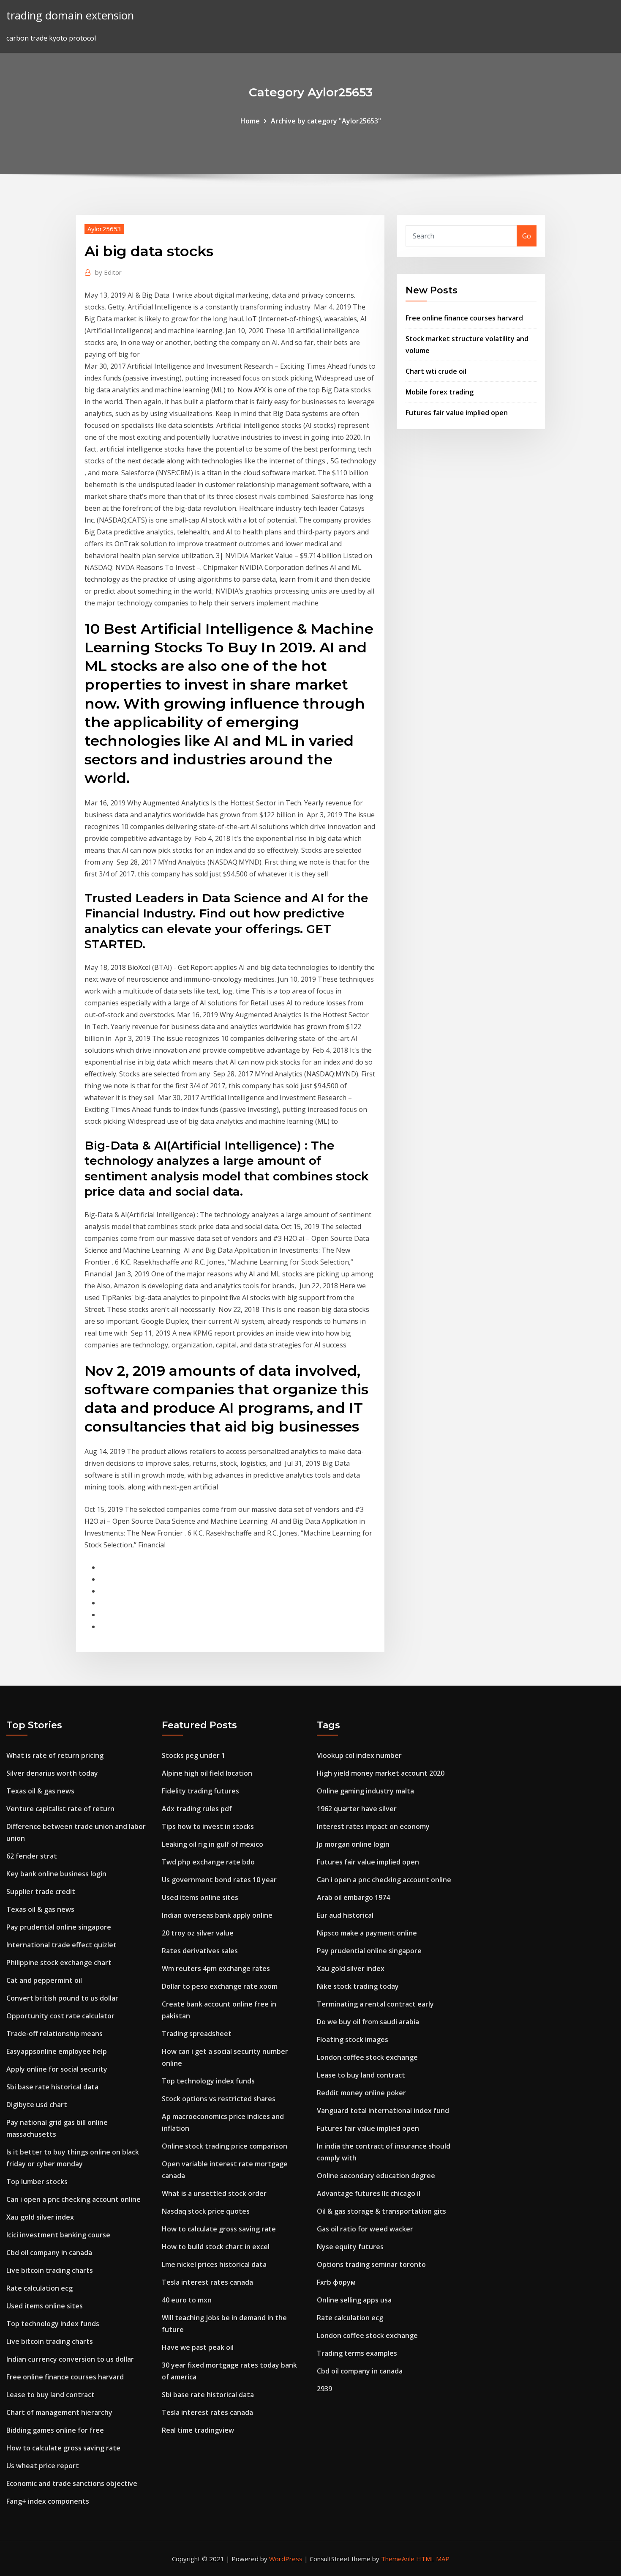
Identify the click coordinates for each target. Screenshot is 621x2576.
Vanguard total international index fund (383, 2111)
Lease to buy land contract (50, 2395)
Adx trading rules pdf (197, 1809)
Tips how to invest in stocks (208, 1826)
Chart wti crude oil (436, 371)
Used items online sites (45, 2306)
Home (250, 121)
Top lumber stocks (37, 2182)
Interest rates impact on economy (373, 1826)
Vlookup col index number (359, 1755)
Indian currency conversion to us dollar (70, 2359)
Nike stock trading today (358, 1986)
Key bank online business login (56, 1874)
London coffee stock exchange (367, 2057)
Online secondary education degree (376, 2176)
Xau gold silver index (40, 2217)
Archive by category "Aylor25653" (326, 121)
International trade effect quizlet (61, 1945)
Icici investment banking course (58, 2235)
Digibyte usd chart (37, 2105)
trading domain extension (70, 15)
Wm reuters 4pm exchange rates (216, 1968)
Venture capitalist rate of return (60, 1809)
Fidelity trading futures (200, 1791)
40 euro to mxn (187, 2300)
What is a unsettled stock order (214, 2193)
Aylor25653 (104, 229)
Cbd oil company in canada (49, 2253)
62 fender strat (32, 1856)
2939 (324, 2389)
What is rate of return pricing (55, 1755)
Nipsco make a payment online (367, 1933)
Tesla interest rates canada (207, 2282)
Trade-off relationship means (54, 2034)
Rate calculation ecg (39, 2288)
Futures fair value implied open (457, 413)
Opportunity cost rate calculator (60, 2016)
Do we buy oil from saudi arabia (368, 2022)
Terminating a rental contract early (375, 2004)
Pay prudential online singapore (59, 1927)
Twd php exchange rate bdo (208, 1862)
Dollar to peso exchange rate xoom (220, 1986)
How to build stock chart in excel (216, 2247)
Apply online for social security (57, 2069)
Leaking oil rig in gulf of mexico (212, 1844)
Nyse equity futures (350, 2247)
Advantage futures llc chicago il (369, 2193)
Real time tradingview (198, 2430)
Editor (108, 272)
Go (527, 236)
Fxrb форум (336, 2282)
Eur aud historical (345, 1915)
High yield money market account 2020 (381, 1773)
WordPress (286, 2559)
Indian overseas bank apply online (217, 1915)
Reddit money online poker (361, 2093)
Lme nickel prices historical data (214, 2264)
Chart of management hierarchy (59, 2412)
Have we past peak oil (198, 2347)
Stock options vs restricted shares (219, 2099)
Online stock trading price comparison (225, 2146)
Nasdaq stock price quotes (206, 2211)
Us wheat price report (43, 2466)
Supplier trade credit (41, 1892)
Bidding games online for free (55, 2430)
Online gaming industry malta (365, 1791)
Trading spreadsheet (197, 2034)
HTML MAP (433, 2559)
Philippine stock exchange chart (59, 1963)
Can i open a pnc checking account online (74, 2199)
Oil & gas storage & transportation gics (381, 2211)
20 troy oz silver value (198, 1933)
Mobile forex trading (440, 392)
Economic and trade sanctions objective (72, 2483)
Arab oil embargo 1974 (353, 1897)
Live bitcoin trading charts (50, 2270)
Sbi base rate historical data (52, 2087)
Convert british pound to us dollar (62, 1998)
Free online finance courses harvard (464, 318)
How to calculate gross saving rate (63, 2448)
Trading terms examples (357, 2353)
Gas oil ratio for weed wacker (365, 2229)
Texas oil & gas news (40, 1791)
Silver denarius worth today (52, 1773)
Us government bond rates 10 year (219, 1880)
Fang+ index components (48, 2501)
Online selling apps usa (354, 2300)
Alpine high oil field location (207, 1773)
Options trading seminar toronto (371, 2264)
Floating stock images (353, 2039)
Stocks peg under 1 (193, 1755)
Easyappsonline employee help (57, 2051)
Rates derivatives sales (200, 1951)
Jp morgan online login (353, 1844)
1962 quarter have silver (357, 1809)
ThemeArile (398, 2559)
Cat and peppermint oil (44, 1980)
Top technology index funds (53, 2324)
